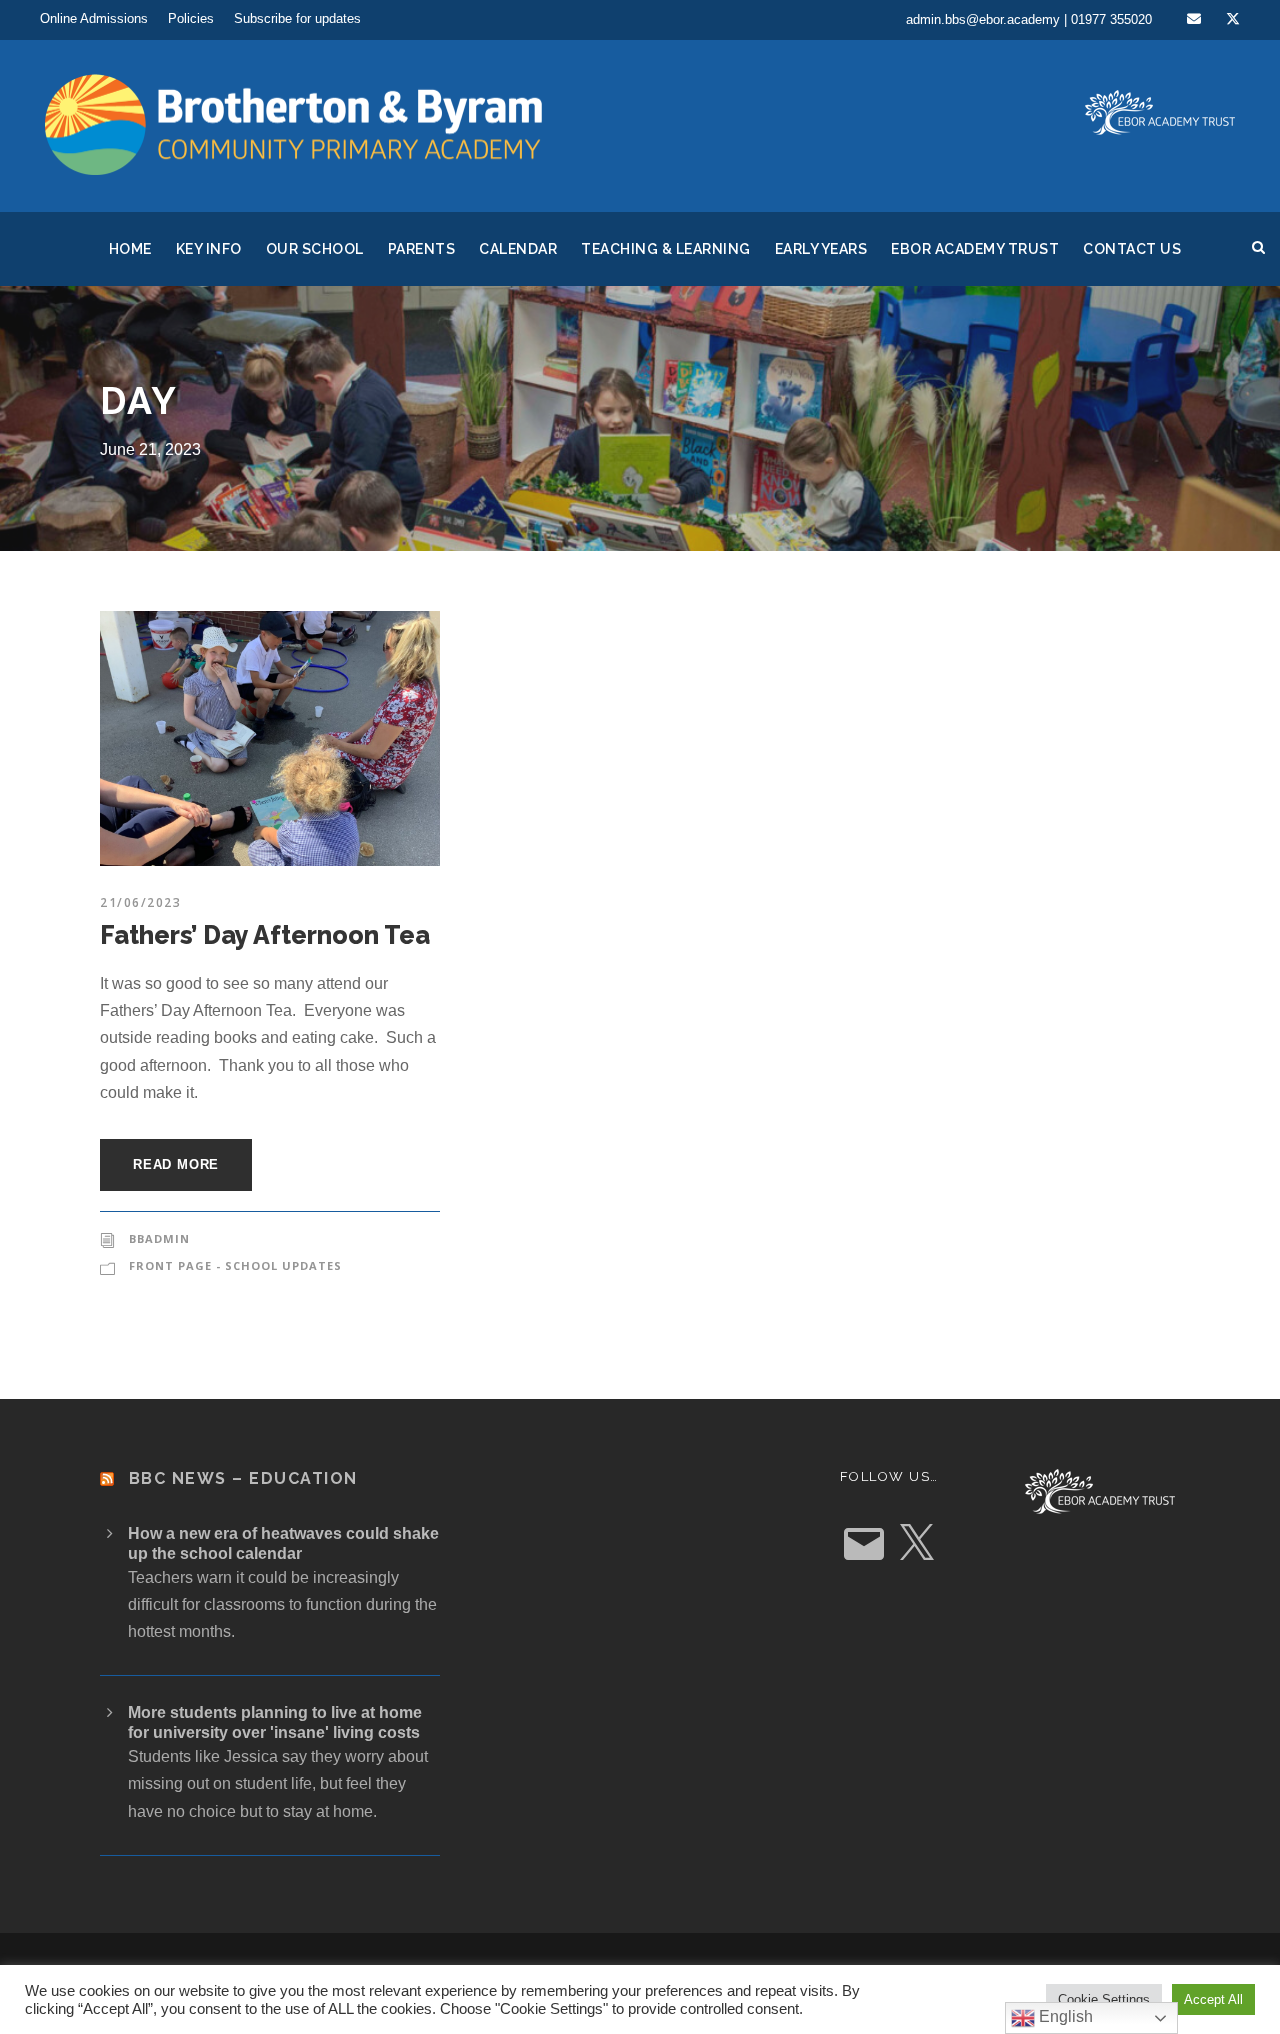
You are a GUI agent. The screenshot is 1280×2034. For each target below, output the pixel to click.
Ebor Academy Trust (975, 249)
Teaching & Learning (666, 249)
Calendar (518, 249)
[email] (1194, 19)
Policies (191, 18)
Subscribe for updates (297, 18)
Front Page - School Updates (235, 1265)
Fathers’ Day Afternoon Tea (265, 935)
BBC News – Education (243, 1478)
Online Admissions (94, 18)
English (1064, 2016)
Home (130, 249)
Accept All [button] (1213, 1999)
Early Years (821, 249)
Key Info (209, 249)
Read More (176, 1164)
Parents (422, 249)
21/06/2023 (140, 902)
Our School (315, 249)
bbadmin (159, 1238)
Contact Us (1132, 249)
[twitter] (1233, 19)
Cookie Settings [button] (1104, 1999)
